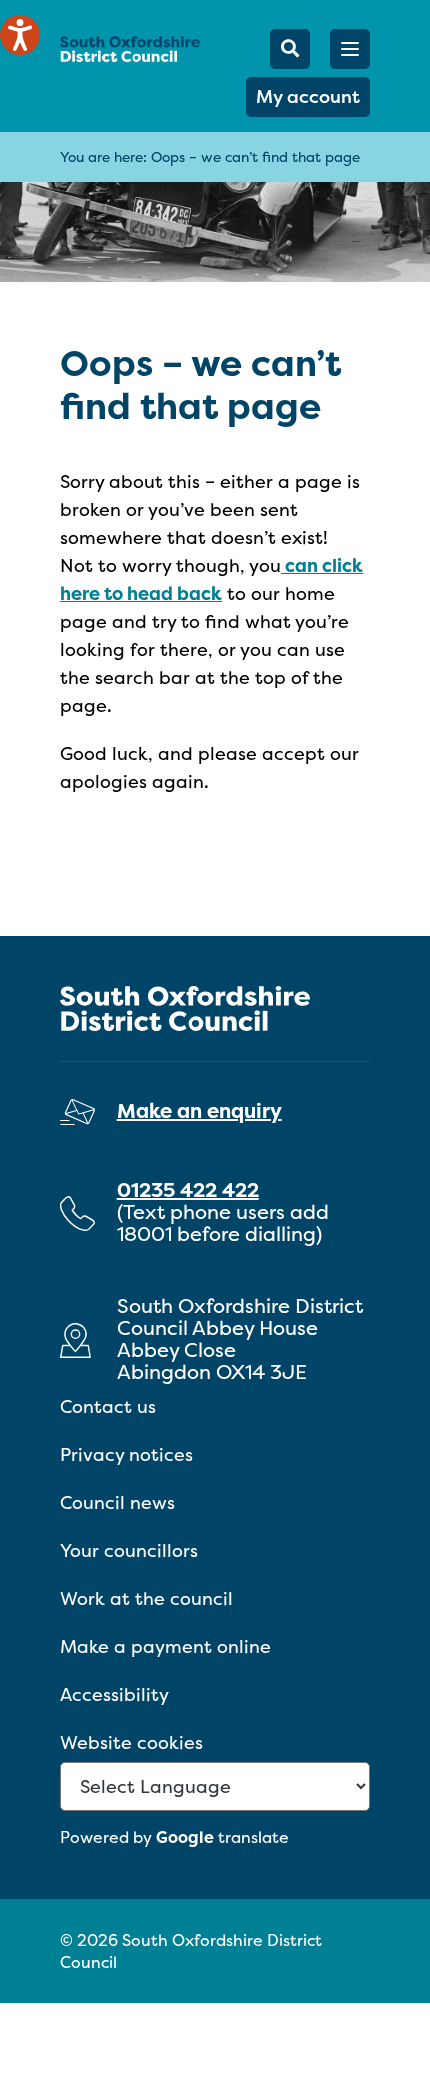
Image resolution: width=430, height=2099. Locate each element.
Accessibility (114, 1694)
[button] (350, 49)
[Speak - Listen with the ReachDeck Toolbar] (20, 35)
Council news (117, 1502)
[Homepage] (130, 48)
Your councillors (129, 1550)
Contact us (108, 1406)
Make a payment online (165, 1646)
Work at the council (146, 1598)
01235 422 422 (188, 1189)
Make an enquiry (199, 1110)
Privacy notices (126, 1454)
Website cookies (131, 1742)
